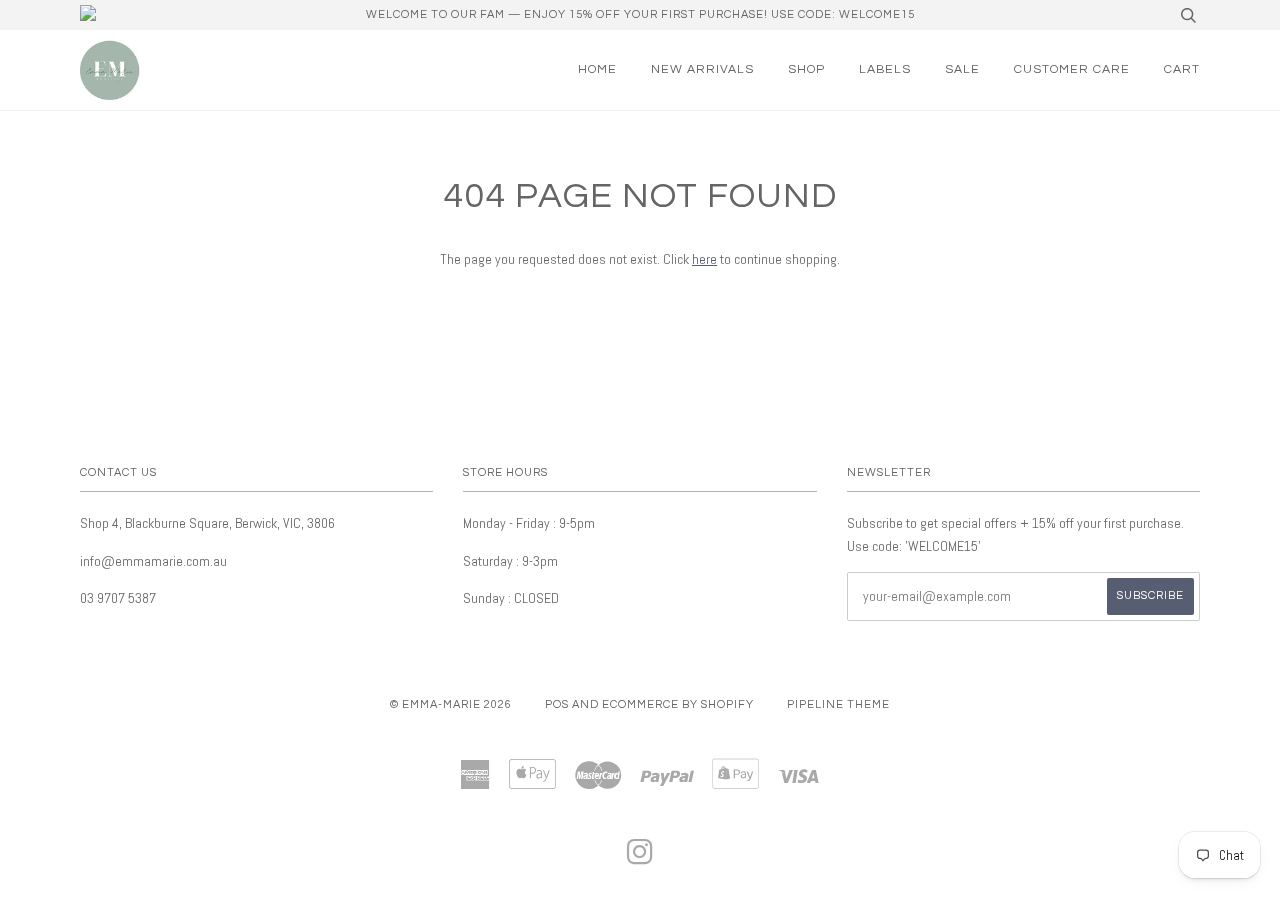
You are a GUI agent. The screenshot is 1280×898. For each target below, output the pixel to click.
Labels (885, 69)
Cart (1182, 69)
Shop (806, 69)
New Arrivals (702, 69)
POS (557, 704)
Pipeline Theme (838, 704)
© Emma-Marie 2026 (451, 704)
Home (597, 69)
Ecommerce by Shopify (678, 704)
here (704, 259)
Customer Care (1072, 69)
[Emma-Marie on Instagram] (640, 858)
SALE (962, 69)
